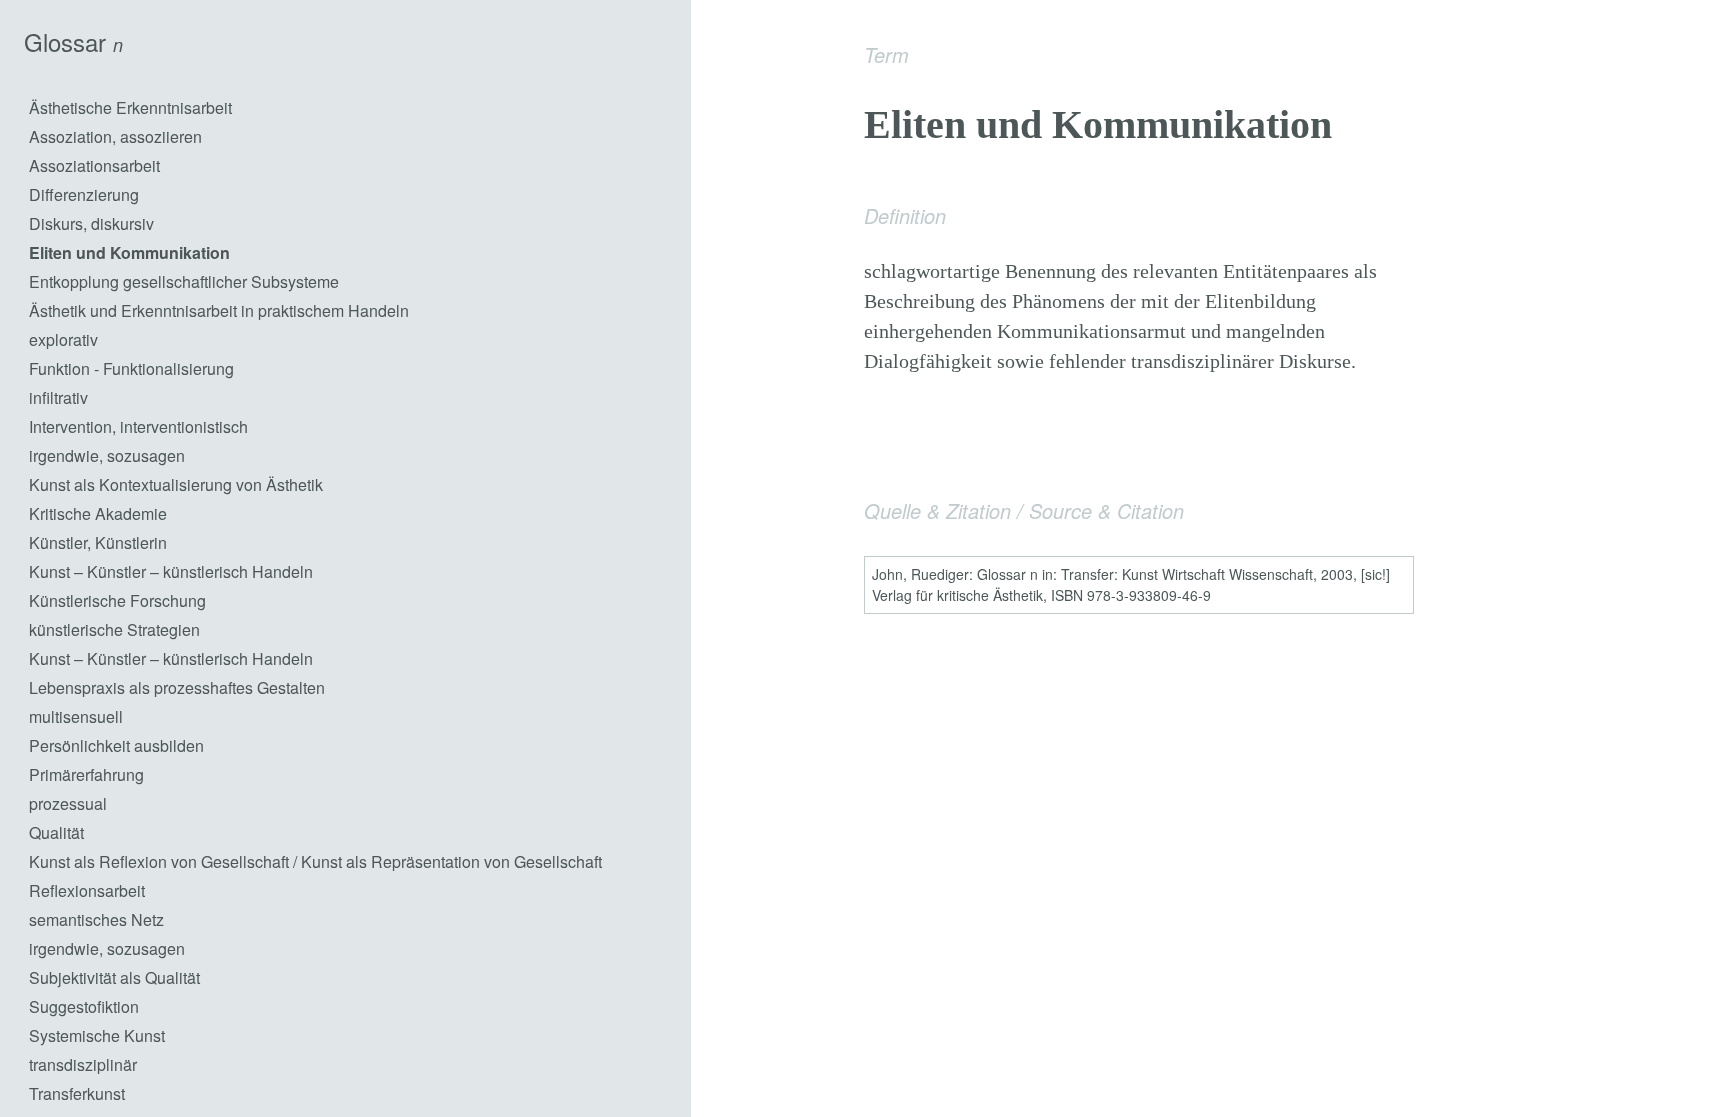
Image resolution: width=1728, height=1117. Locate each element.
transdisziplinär (83, 1064)
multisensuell (76, 716)
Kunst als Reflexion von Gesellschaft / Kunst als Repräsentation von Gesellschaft (315, 861)
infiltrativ (58, 397)
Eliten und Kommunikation (129, 252)
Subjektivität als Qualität (114, 977)
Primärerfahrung (86, 774)
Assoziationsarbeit (94, 165)
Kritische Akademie (98, 513)
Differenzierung (84, 194)
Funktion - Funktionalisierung (131, 368)
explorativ (63, 339)
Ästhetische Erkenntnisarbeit (130, 107)
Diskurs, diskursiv (91, 223)
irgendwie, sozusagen (107, 455)
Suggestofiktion (84, 1006)
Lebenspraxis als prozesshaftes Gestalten (177, 687)
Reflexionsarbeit (87, 890)
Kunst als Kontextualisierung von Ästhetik (176, 484)
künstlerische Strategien (114, 629)
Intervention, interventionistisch (138, 426)
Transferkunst (77, 1093)
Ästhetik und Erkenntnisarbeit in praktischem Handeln (219, 310)
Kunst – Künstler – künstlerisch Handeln (171, 571)
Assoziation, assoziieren (115, 136)
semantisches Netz (96, 919)
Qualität (56, 832)
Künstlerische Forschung (117, 600)
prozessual (68, 803)
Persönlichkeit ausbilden (116, 745)
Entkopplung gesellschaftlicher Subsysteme (184, 281)
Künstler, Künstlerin (98, 542)
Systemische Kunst (97, 1035)
